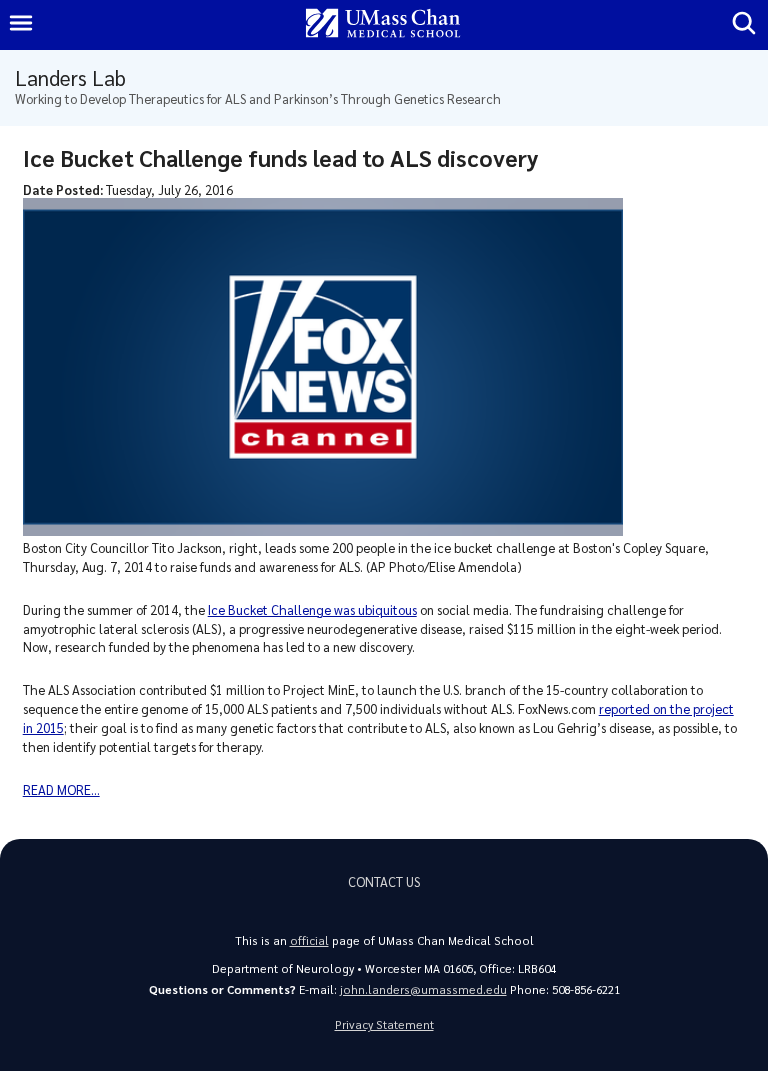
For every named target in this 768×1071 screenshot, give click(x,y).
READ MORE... (61, 789)
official (309, 940)
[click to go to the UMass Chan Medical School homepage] (383, 24)
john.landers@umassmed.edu (423, 989)
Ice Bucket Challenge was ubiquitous (312, 609)
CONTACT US (384, 881)
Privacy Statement (384, 1024)
